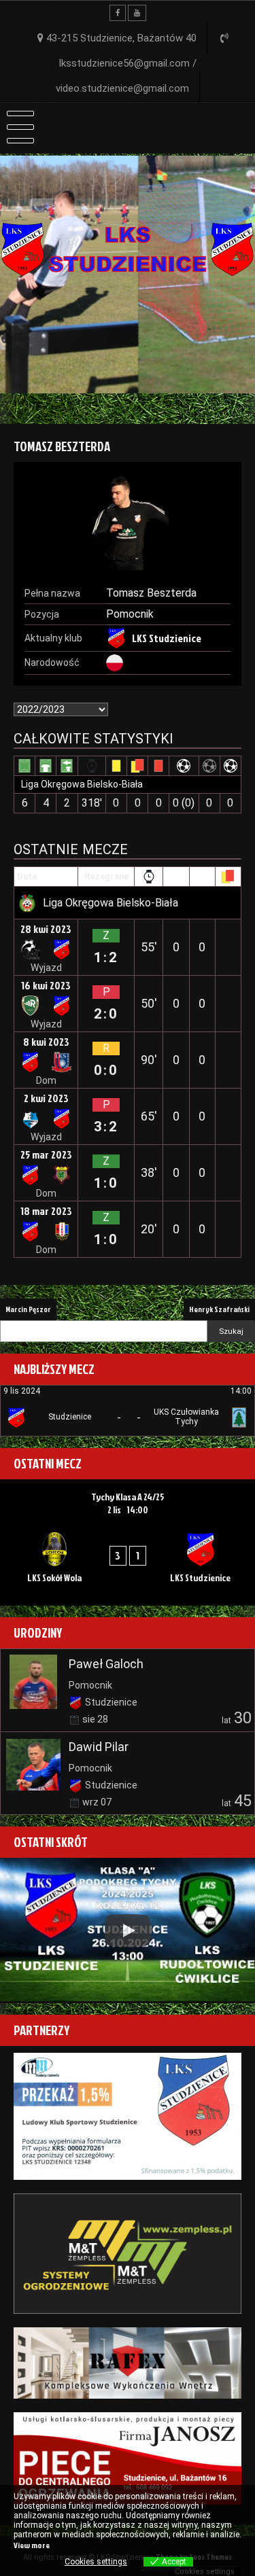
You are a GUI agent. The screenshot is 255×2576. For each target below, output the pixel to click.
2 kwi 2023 (46, 1098)
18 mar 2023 (46, 1211)
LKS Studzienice (167, 638)
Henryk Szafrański (219, 1309)
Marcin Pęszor (28, 1309)
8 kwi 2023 (46, 1042)
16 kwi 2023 (46, 985)
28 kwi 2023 (46, 929)
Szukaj (231, 1331)
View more (32, 2545)
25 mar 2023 (46, 1154)
